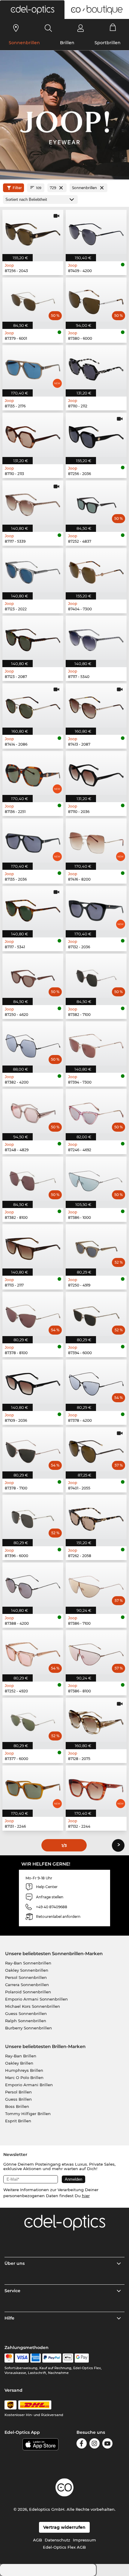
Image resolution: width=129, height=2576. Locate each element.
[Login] (81, 28)
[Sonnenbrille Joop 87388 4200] (33, 1585)
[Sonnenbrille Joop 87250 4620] (33, 976)
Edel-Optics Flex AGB (64, 2547)
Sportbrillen (108, 43)
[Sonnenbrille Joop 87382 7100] (96, 976)
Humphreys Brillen (24, 2070)
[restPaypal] (52, 2358)
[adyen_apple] (68, 2358)
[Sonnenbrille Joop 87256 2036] (96, 435)
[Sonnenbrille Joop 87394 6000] (96, 1314)
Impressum (84, 2540)
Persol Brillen (18, 2092)
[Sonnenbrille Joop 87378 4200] (96, 1382)
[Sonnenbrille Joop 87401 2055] (96, 1449)
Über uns (15, 2263)
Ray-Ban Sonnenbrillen (28, 1963)
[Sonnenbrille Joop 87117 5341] (33, 908)
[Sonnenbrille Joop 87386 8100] (96, 1652)
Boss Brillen (17, 2106)
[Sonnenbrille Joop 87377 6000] (33, 1720)
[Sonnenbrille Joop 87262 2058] (96, 1517)
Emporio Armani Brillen (29, 2085)
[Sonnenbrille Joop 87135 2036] (33, 840)
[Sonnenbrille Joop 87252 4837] (96, 503)
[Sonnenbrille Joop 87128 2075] (96, 1720)
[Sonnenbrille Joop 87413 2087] (96, 705)
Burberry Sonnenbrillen (28, 2028)
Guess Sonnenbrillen (26, 2013)
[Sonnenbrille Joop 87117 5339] (33, 503)
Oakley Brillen (19, 2063)
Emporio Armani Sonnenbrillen (36, 1999)
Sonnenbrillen (24, 43)
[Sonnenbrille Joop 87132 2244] (96, 1788)
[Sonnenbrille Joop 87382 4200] (33, 1043)
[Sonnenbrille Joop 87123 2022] (33, 570)
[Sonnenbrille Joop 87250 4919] (96, 1246)
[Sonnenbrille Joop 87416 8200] (96, 840)
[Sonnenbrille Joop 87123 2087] (33, 638)
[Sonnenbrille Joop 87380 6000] (96, 300)
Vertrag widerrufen (64, 2527)
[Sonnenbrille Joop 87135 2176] (33, 367)
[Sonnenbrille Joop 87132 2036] (96, 908)
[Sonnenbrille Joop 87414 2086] (33, 705)
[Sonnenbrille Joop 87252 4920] (33, 1652)
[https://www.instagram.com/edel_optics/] (94, 2444)
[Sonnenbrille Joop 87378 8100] (33, 1314)
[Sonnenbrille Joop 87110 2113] (33, 435)
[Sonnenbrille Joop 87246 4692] (96, 1111)
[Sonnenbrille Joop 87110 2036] (96, 773)
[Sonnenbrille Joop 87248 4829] (33, 1111)
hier (86, 2196)
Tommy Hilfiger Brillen (28, 2114)
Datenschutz (57, 2540)
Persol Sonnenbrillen (26, 1977)
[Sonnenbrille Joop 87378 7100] (33, 1449)
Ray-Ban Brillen (21, 2056)
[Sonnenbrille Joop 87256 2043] (33, 232)
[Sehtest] (16, 28)
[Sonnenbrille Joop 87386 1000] (96, 1179)
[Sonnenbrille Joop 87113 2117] (33, 1246)
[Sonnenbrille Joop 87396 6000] (33, 1517)
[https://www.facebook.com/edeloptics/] (82, 2444)
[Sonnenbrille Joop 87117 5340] (96, 638)
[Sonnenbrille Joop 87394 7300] (96, 1043)
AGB (37, 2540)
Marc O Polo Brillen (24, 2078)
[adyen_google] (82, 2358)
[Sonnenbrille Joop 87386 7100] (96, 1585)
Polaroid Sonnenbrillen (28, 1992)
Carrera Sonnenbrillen (27, 1985)
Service (12, 2291)
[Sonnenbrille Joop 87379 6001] (33, 300)
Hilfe (9, 2318)
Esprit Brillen (18, 2121)
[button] (32, 10)
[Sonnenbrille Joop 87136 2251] (33, 773)
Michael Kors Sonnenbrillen (33, 2006)
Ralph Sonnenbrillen (26, 2021)
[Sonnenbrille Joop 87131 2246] (33, 1788)
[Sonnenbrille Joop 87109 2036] (33, 1382)
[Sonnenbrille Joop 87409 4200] (96, 232)
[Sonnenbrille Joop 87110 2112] (96, 367)
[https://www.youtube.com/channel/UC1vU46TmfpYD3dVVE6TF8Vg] (107, 2444)
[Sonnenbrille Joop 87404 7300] (96, 570)
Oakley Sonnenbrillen (27, 1970)
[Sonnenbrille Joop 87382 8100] (33, 1179)
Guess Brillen (18, 2099)
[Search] (48, 28)
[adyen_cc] (9, 2358)
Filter (17, 188)
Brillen (67, 43)
